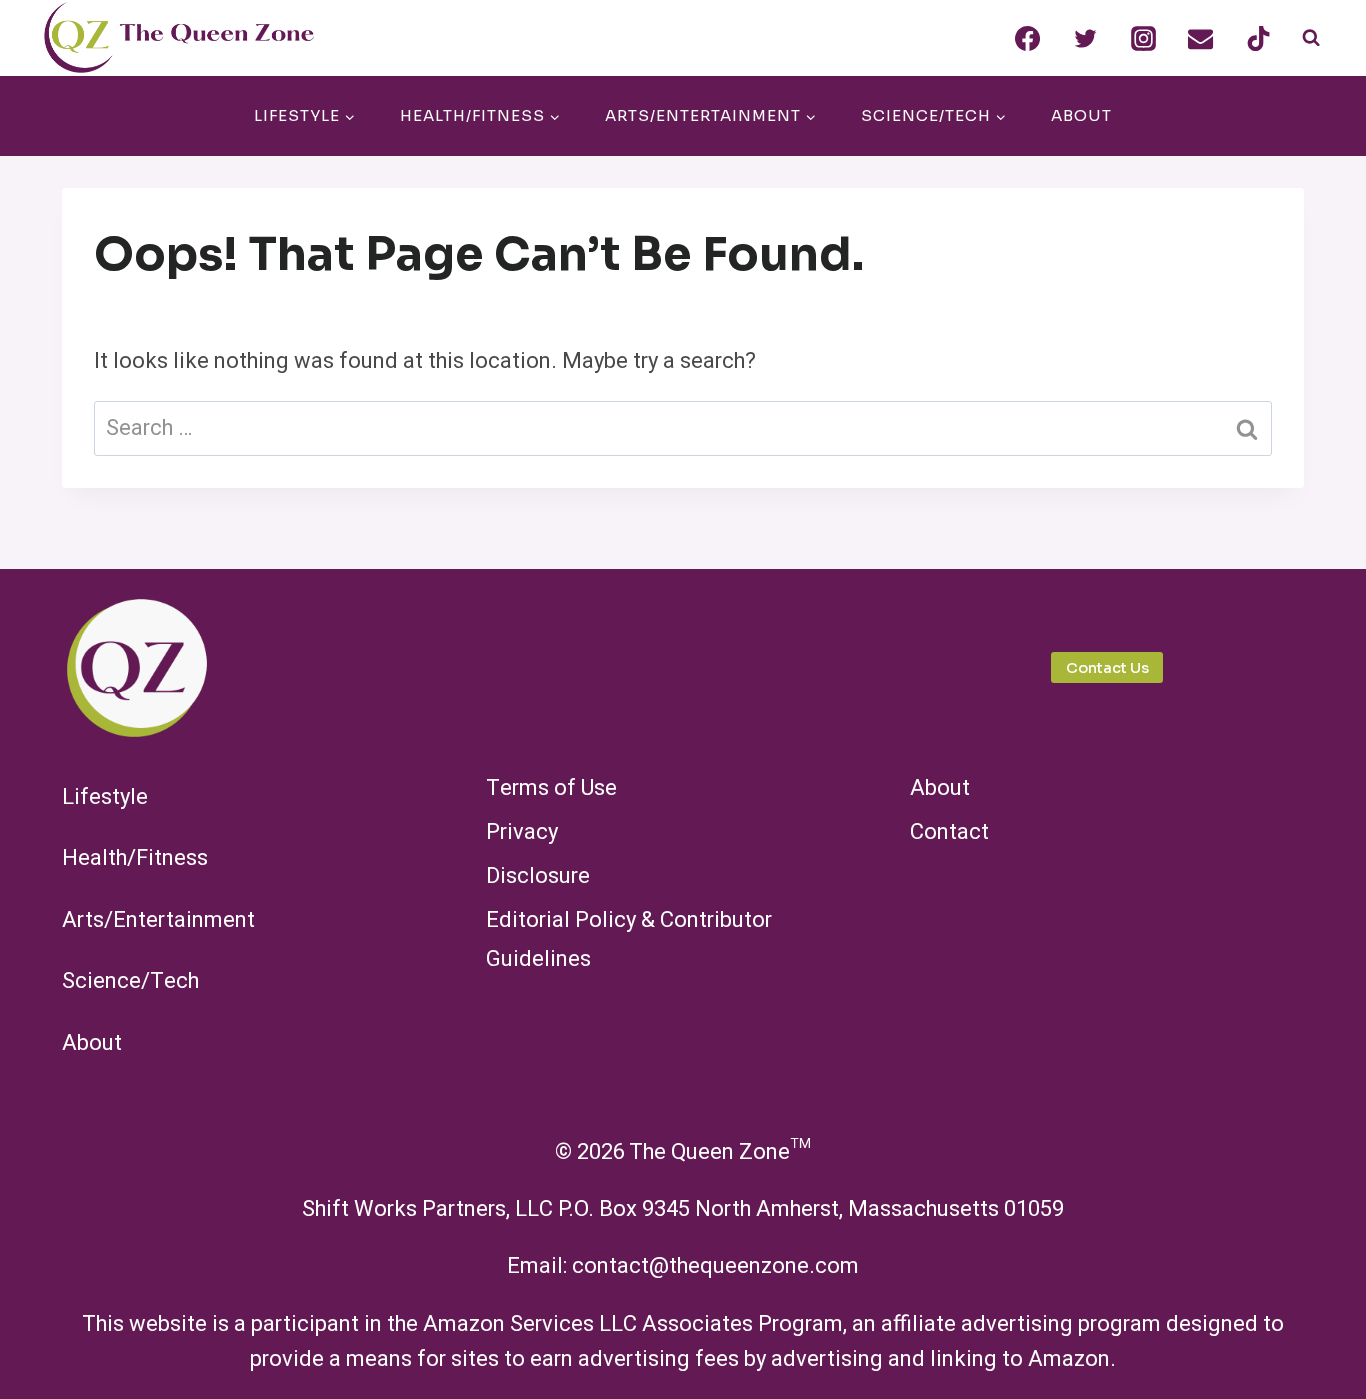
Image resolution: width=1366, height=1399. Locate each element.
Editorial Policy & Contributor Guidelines (629, 940)
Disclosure (538, 876)
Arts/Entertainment (158, 920)
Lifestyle (105, 797)
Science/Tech (130, 981)
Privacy (522, 832)
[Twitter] (1086, 38)
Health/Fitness (135, 858)
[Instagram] (1143, 38)
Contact (949, 832)
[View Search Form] (1311, 38)
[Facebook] (1028, 38)
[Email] (1201, 38)
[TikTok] (1259, 38)
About (1081, 115)
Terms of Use (551, 788)
